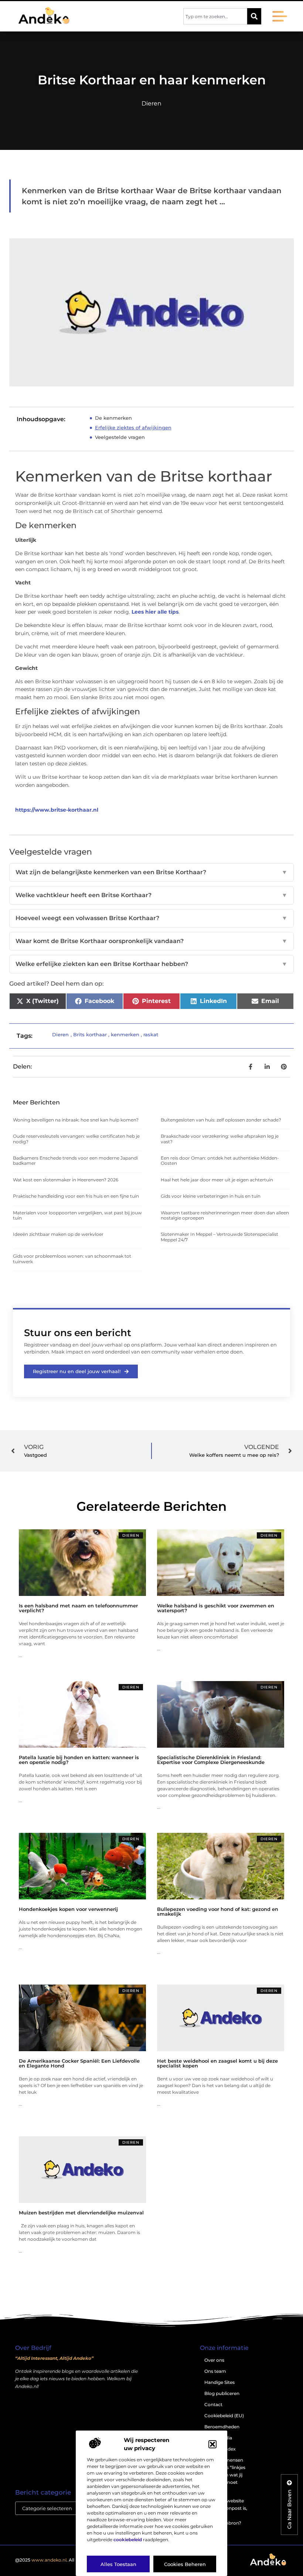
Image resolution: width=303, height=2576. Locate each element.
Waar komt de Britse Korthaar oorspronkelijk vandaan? (151, 941)
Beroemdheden (222, 2427)
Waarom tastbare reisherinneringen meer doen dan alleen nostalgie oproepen (225, 1215)
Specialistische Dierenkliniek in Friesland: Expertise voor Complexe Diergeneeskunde (211, 1760)
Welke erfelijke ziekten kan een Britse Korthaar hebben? (151, 964)
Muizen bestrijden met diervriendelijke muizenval (81, 2213)
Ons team (215, 2371)
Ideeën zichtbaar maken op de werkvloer (58, 1234)
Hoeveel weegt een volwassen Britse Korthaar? (151, 918)
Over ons (214, 2360)
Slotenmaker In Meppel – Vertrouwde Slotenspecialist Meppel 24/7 (219, 1237)
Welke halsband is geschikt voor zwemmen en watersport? (216, 1608)
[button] (212, 2444)
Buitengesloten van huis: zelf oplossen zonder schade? (221, 1120)
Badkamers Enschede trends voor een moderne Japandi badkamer (75, 1160)
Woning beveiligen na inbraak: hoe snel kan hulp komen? (76, 1120)
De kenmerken (113, 418)
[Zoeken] (254, 16)
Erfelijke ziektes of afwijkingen (133, 427)
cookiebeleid (128, 2540)
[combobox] (215, 16)
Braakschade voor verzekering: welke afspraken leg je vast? (220, 1139)
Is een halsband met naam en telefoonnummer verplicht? (78, 1608)
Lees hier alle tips (155, 612)
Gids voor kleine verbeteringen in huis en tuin (211, 1196)
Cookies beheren (185, 2564)
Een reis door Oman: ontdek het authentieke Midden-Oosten (220, 1160)
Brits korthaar (90, 1034)
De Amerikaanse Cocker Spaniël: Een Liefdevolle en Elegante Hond (79, 2063)
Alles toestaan (118, 2564)
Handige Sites (219, 2382)
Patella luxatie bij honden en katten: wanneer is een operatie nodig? (79, 1760)
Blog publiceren (222, 2393)
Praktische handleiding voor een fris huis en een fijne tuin (76, 1196)
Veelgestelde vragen (120, 437)
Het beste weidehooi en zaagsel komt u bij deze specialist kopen (217, 2063)
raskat (151, 1034)
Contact (213, 2404)
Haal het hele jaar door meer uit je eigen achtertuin (217, 1180)
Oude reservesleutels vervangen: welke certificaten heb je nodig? (76, 1139)
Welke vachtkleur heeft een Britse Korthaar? (151, 895)
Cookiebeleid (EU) (224, 2416)
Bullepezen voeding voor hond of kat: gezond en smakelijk (218, 1911)
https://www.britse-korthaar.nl (57, 810)
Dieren (151, 103)
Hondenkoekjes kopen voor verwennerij (68, 1909)
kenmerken (125, 1034)
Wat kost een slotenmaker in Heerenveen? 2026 (66, 1180)
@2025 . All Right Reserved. (63, 2560)
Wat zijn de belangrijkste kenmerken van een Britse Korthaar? (151, 872)
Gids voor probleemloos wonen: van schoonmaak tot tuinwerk (72, 1259)
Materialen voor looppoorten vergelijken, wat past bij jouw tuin (77, 1215)
